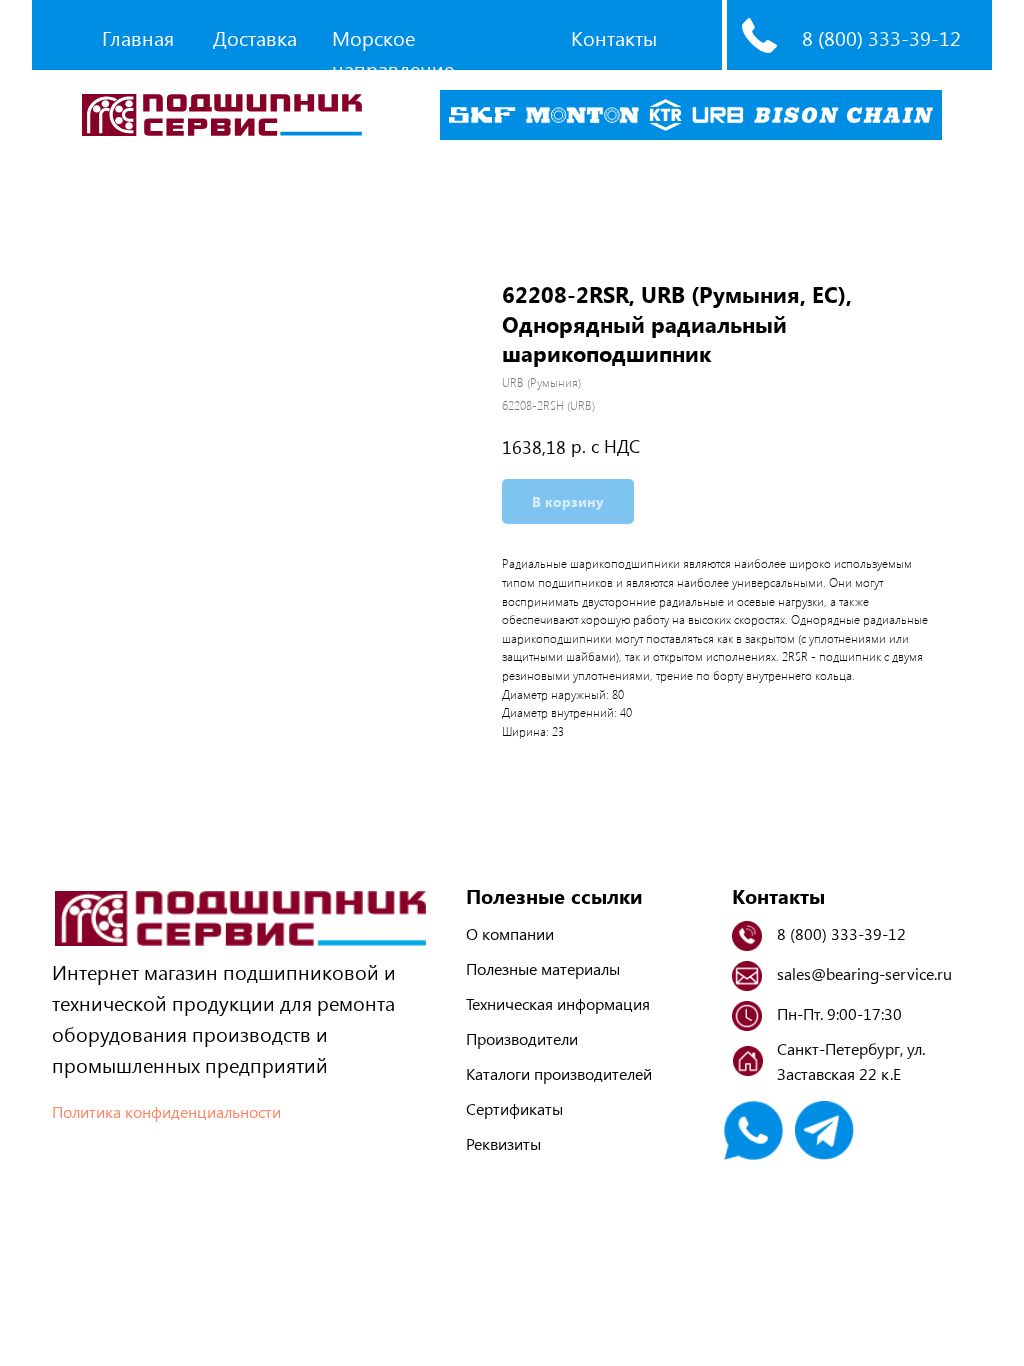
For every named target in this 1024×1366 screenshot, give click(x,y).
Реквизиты (503, 1143)
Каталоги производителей (559, 1073)
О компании (510, 933)
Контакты (614, 37)
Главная (138, 37)
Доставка (255, 37)
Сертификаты (514, 1108)
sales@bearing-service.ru (864, 973)
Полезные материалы (543, 968)
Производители (522, 1038)
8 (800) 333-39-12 (881, 37)
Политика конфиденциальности (166, 1111)
